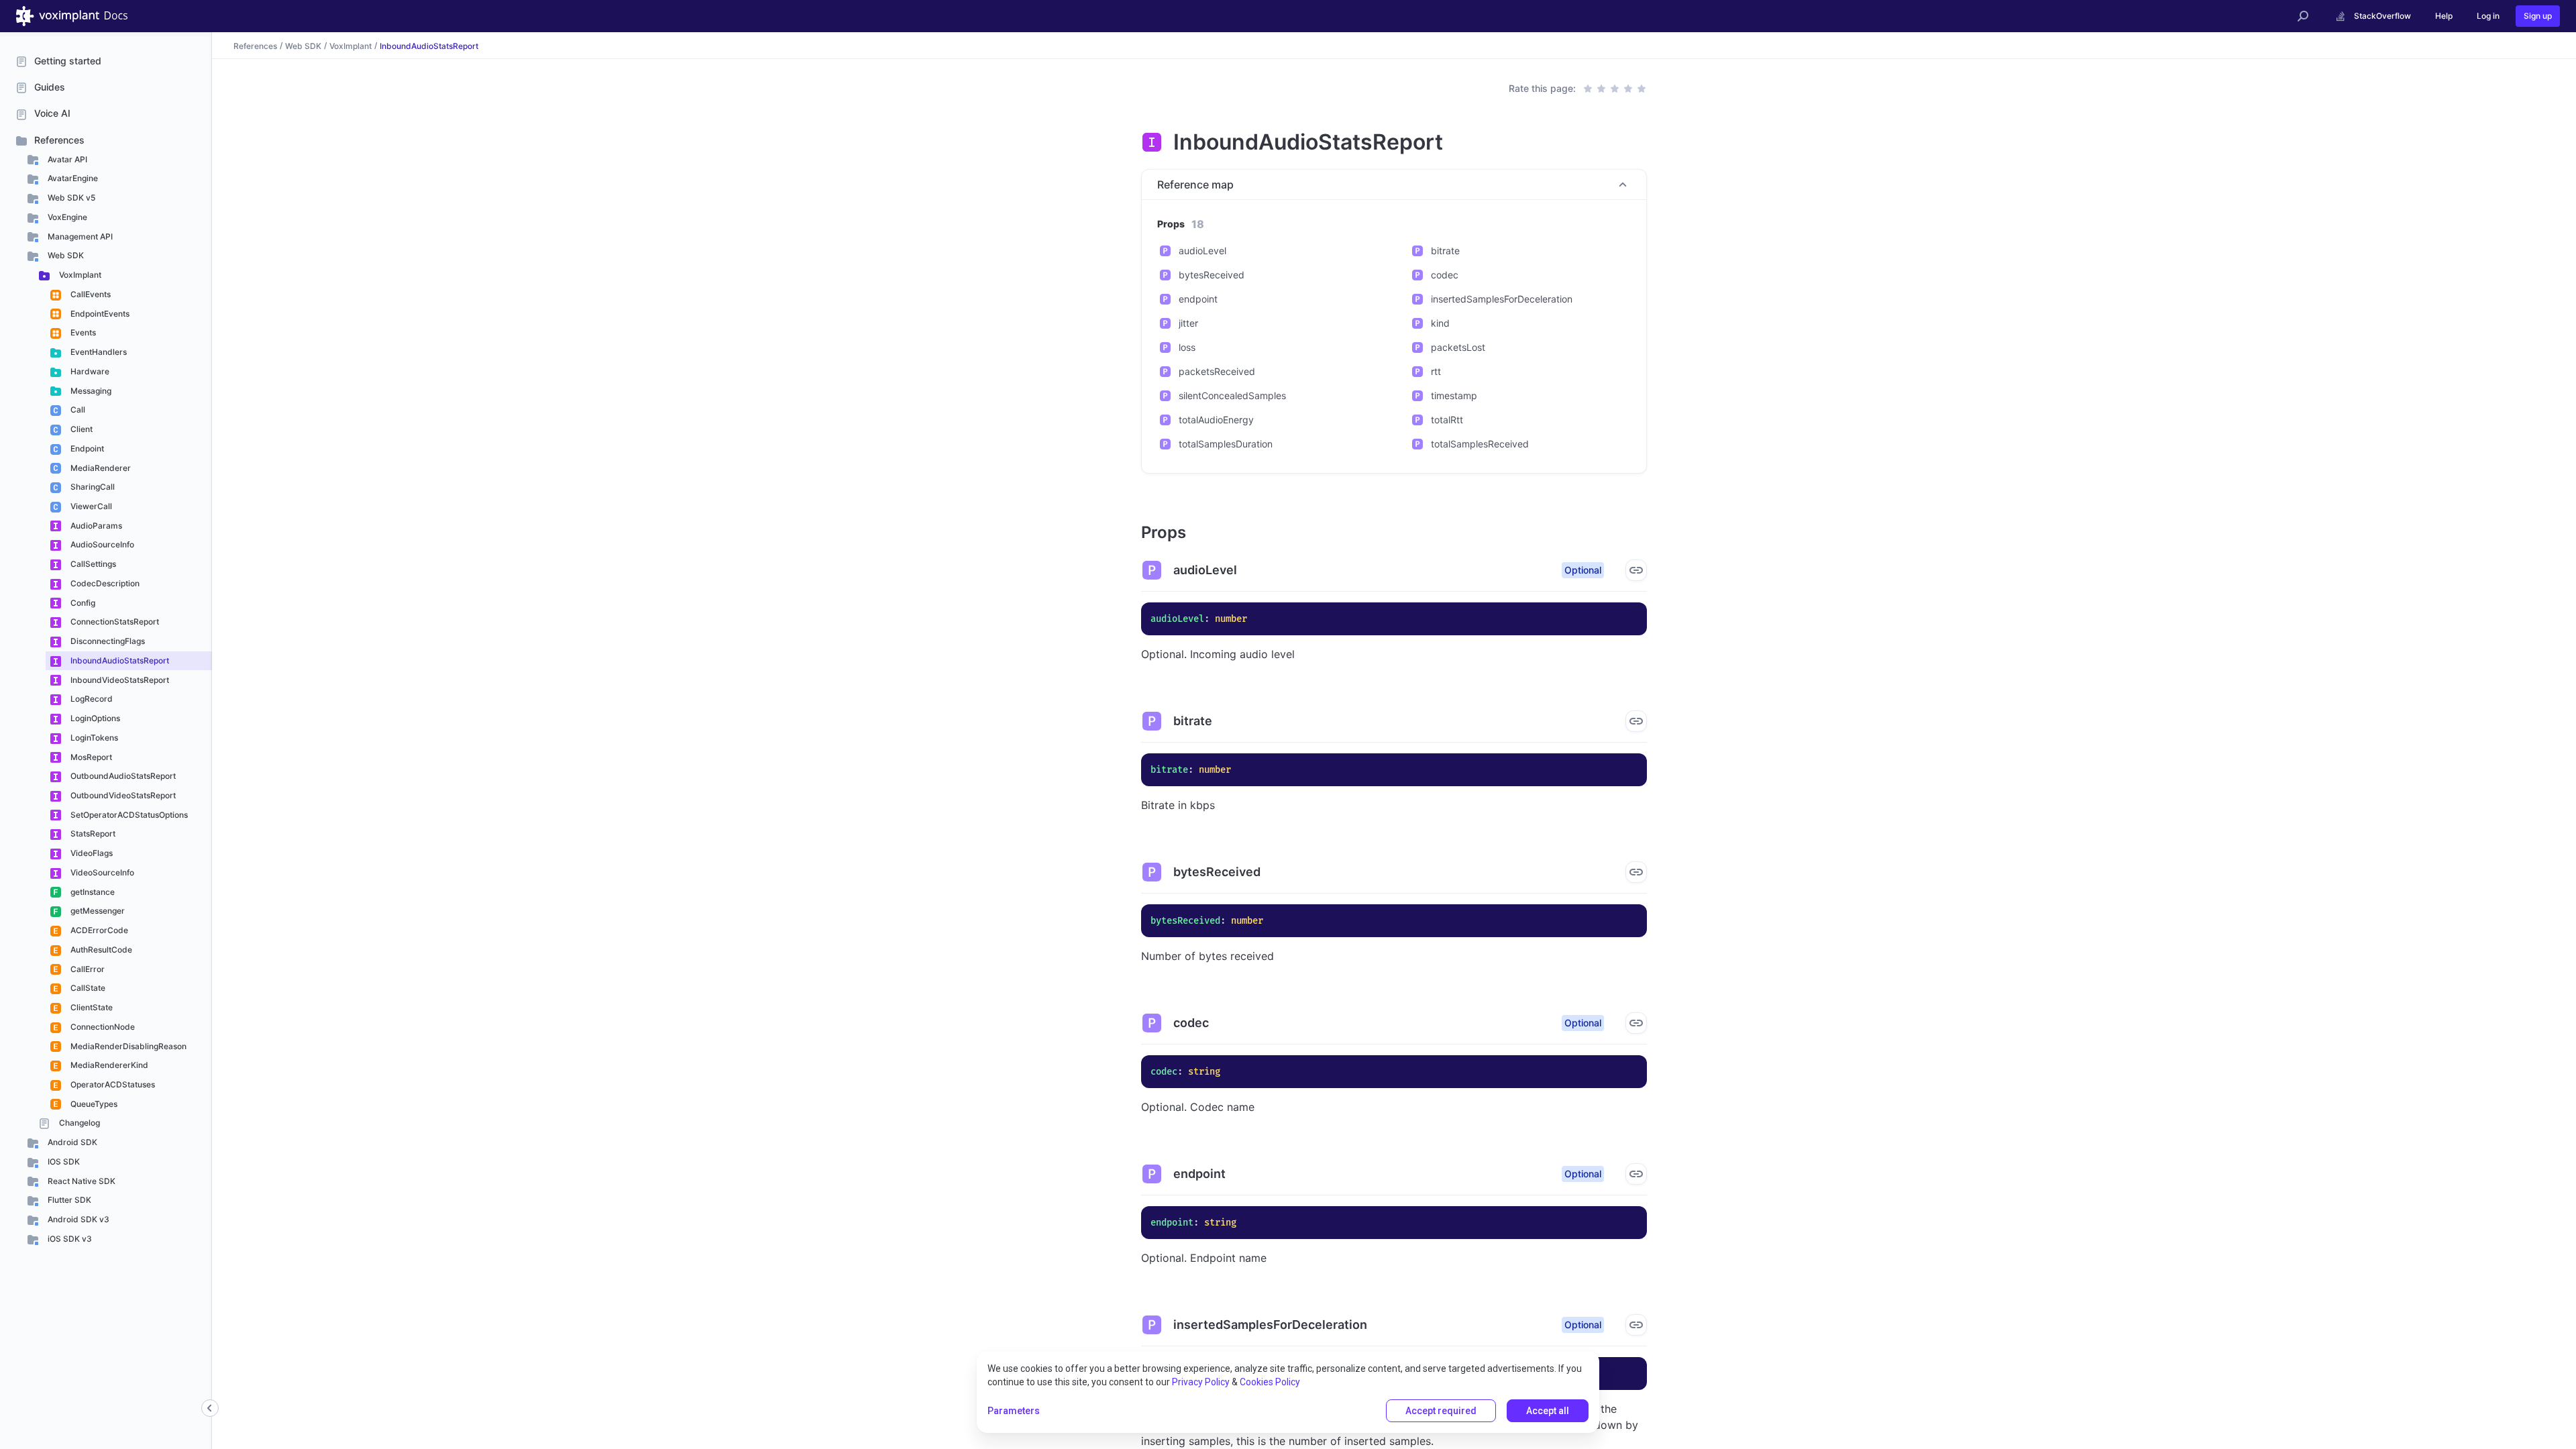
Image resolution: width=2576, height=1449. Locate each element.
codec (1445, 275)
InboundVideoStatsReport (119, 680)
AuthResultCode (100, 950)
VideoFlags (91, 853)
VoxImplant (79, 275)
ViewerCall (90, 506)
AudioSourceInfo (101, 544)
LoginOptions (94, 718)
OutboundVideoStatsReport (122, 795)
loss (1187, 347)
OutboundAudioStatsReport (122, 776)
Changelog (78, 1123)
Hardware (89, 371)
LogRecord (91, 699)
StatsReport (92, 834)
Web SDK (65, 255)
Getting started (68, 61)
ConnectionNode (102, 1027)
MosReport (90, 757)
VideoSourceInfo (101, 872)
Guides (50, 87)
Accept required (1441, 1411)
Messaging (90, 391)
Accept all (1548, 1411)
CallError (87, 969)
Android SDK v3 (77, 1219)
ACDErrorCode (98, 930)
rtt (1436, 371)
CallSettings (92, 564)
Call (77, 410)
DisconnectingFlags (107, 641)
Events (82, 332)
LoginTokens (93, 738)
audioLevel (1202, 251)
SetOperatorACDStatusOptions (128, 815)
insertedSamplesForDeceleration (1502, 299)
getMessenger (97, 911)
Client (80, 429)
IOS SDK (63, 1162)
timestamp (1454, 395)
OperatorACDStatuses (112, 1084)
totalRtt (1447, 420)
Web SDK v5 (70, 198)
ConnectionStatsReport (114, 622)
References (59, 140)
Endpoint (86, 448)
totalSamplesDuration (1226, 444)
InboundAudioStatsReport (119, 660)
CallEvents (90, 294)
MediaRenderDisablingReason (127, 1046)
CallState (87, 988)
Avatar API (66, 159)
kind (1440, 323)
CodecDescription (104, 583)
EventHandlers (98, 352)
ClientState (91, 1007)
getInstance (92, 892)
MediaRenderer (100, 468)
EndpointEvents (99, 314)
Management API (79, 236)
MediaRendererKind (108, 1065)
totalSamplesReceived (1480, 444)
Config (82, 603)
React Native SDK (80, 1181)
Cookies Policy (1270, 1382)
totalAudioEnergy (1216, 420)
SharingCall (92, 487)
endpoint (1198, 299)
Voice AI (52, 113)
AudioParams (95, 526)
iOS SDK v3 (69, 1239)
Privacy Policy (1201, 1382)
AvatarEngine (72, 178)
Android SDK (71, 1142)
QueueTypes (93, 1104)
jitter (1188, 323)
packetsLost (1458, 347)
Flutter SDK (68, 1200)
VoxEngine (66, 217)
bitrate (1445, 251)
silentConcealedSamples (1232, 395)
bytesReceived (1212, 275)
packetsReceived (1217, 371)
